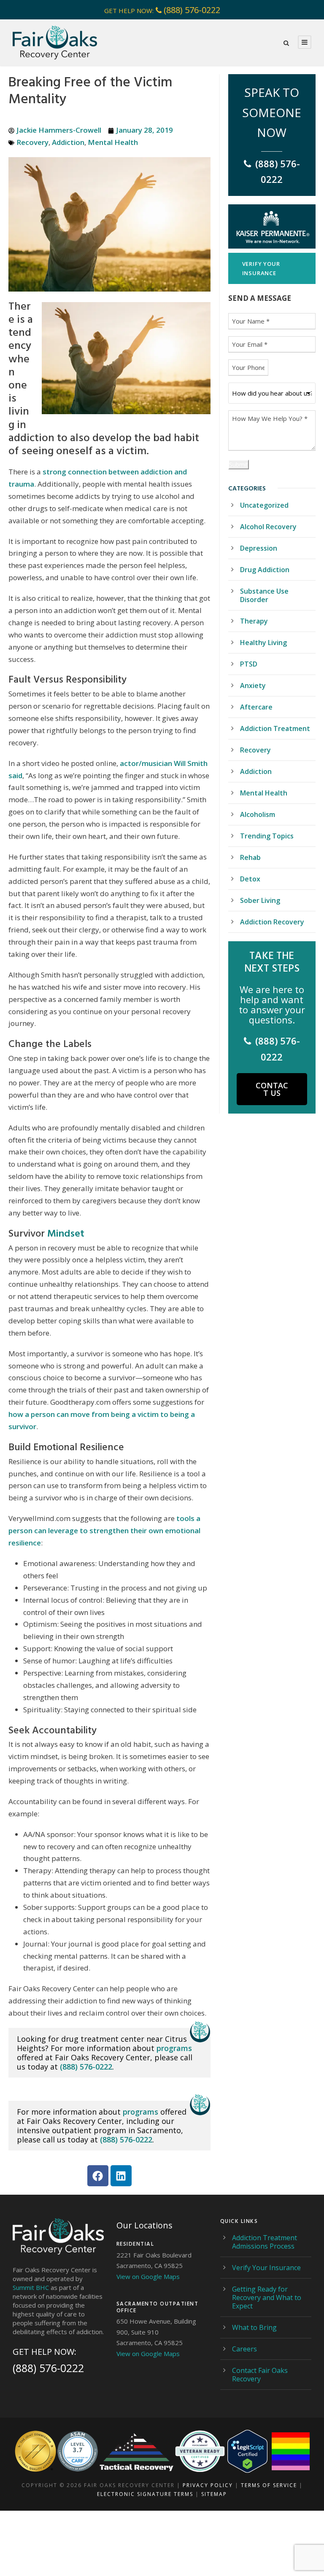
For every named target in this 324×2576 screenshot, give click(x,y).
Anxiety (253, 686)
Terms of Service (269, 2485)
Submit (239, 465)
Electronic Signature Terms (145, 2494)
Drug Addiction (265, 570)
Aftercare (256, 707)
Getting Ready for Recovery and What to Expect (267, 2298)
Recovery (32, 142)
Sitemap (214, 2494)
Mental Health (113, 142)
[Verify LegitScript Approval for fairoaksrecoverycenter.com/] (247, 2451)
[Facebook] (98, 2176)
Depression (259, 548)
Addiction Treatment (275, 728)
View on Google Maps (148, 2276)
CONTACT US (272, 1089)
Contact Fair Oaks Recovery (260, 2375)
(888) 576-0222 (192, 10)
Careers (244, 2349)
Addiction (68, 142)
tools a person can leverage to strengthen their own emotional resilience (104, 1530)
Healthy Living (263, 643)
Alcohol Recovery (268, 527)
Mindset (66, 1233)
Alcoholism (258, 814)
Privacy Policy (208, 2485)
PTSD (249, 664)
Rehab (250, 857)
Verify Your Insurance (266, 2268)
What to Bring (254, 2327)
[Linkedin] (121, 2176)
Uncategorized (264, 505)
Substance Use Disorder (264, 595)
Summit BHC (31, 2287)
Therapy (254, 621)
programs (174, 2048)
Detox (250, 879)
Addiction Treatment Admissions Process (265, 2242)
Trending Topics (267, 836)
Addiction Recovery (272, 922)
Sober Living (260, 900)
